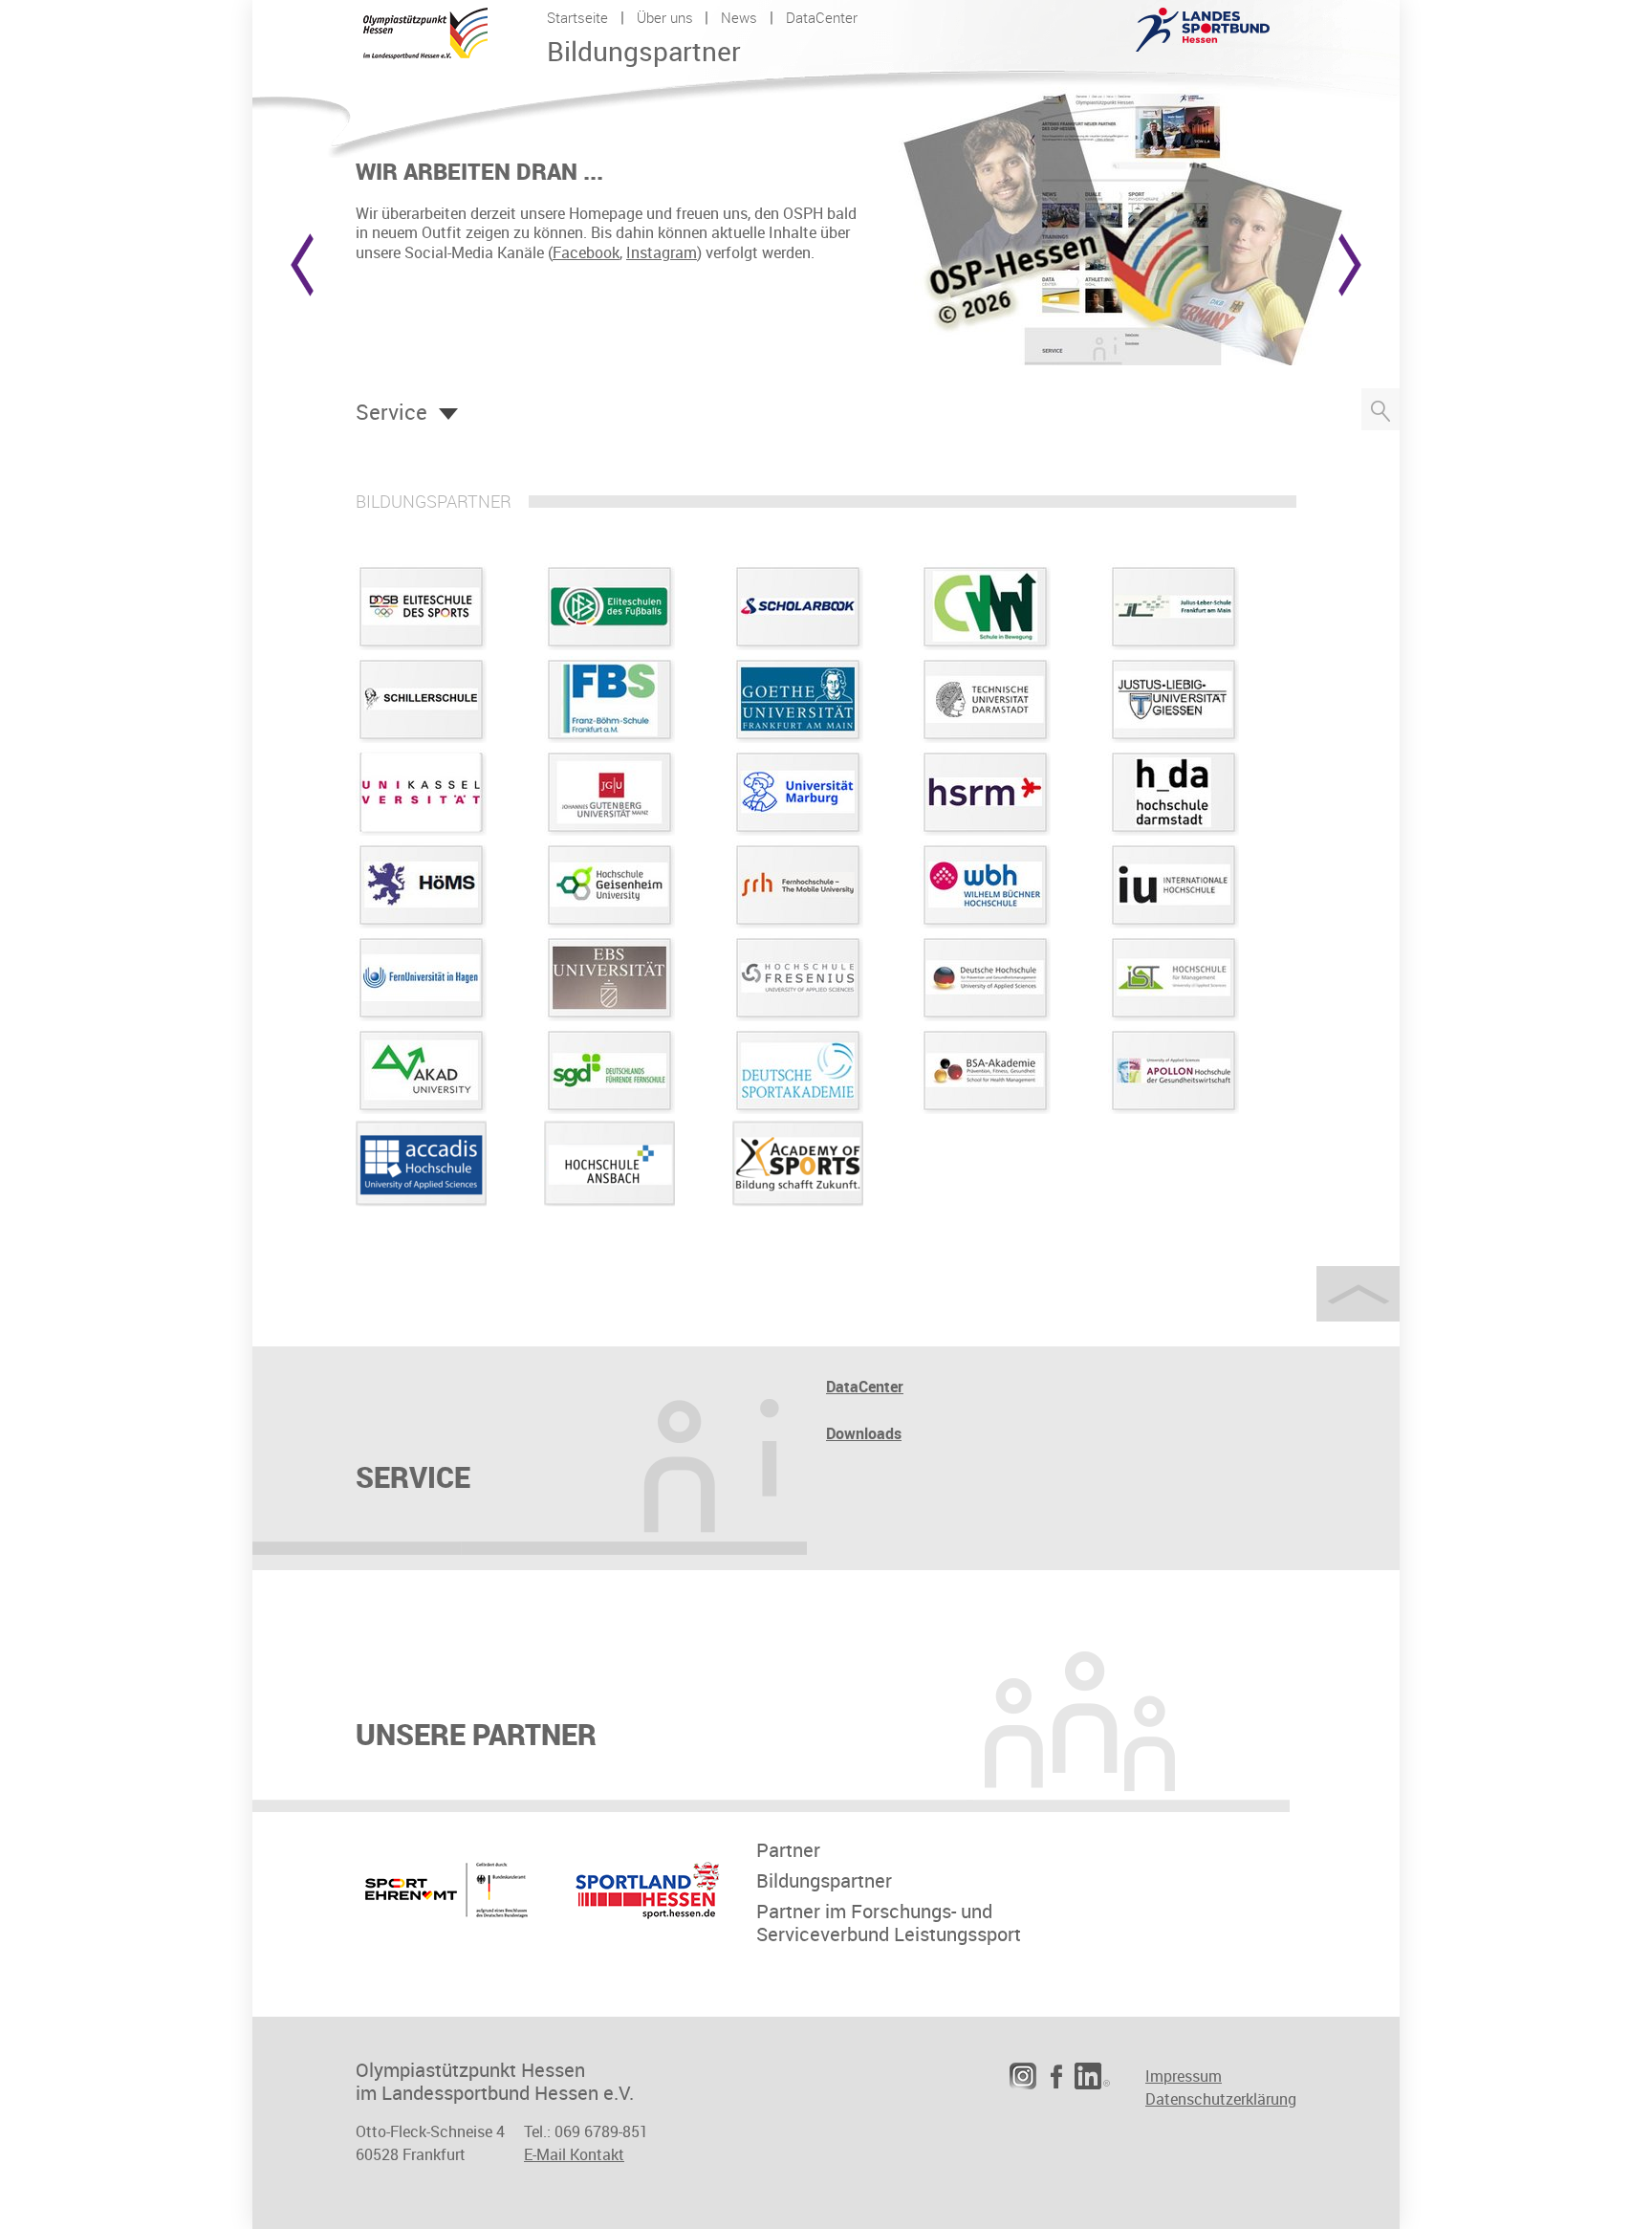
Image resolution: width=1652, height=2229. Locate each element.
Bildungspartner (824, 1881)
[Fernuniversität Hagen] (421, 1016)
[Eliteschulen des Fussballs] (609, 645)
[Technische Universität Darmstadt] (985, 737)
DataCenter (822, 17)
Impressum (1184, 2076)
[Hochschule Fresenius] (798, 1016)
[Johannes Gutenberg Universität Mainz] (609, 830)
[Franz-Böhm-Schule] (609, 737)
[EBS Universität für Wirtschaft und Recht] (609, 1016)
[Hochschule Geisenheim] (609, 923)
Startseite (577, 17)
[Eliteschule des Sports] (421, 645)
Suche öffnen (1380, 409)
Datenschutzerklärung (1221, 2099)
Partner (788, 1850)
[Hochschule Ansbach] (609, 1201)
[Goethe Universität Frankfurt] (798, 737)
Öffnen (448, 414)
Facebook (586, 252)
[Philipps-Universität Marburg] (798, 830)
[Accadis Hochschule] (421, 1201)
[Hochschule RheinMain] (985, 830)
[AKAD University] (421, 1108)
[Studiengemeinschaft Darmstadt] (609, 1108)
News (739, 17)
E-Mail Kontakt (574, 2154)
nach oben (1358, 1294)
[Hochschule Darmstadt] (1174, 830)
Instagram (662, 252)
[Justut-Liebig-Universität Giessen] (1174, 737)
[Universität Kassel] (421, 830)
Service (391, 412)
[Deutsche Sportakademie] (798, 1108)
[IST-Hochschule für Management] (1174, 1016)
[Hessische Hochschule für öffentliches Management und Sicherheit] (421, 923)
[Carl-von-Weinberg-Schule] (985, 645)
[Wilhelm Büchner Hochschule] (985, 923)
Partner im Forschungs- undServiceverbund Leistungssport (889, 1923)
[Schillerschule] (421, 737)
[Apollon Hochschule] (1174, 1108)
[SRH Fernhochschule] (798, 923)
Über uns (665, 17)
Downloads (864, 1433)
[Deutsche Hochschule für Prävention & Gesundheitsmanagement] (985, 1016)
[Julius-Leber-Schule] (1174, 645)
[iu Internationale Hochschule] (1174, 923)
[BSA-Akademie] (985, 1108)
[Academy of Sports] (798, 1201)
